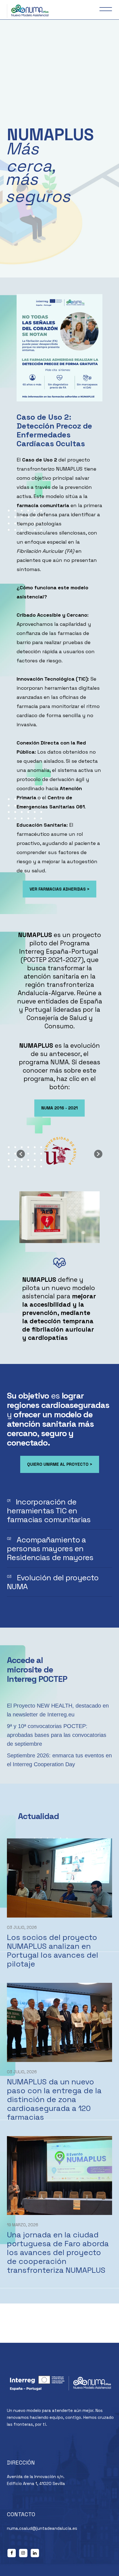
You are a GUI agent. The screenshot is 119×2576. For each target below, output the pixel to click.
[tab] (59, 1511)
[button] (21, 1154)
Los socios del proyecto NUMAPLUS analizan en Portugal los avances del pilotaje (53, 1950)
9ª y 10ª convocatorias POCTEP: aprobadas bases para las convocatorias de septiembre (57, 1735)
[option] (59, 1151)
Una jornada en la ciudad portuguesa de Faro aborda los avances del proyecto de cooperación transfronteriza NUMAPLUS (58, 2252)
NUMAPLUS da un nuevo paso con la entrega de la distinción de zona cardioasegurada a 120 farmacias (54, 2099)
